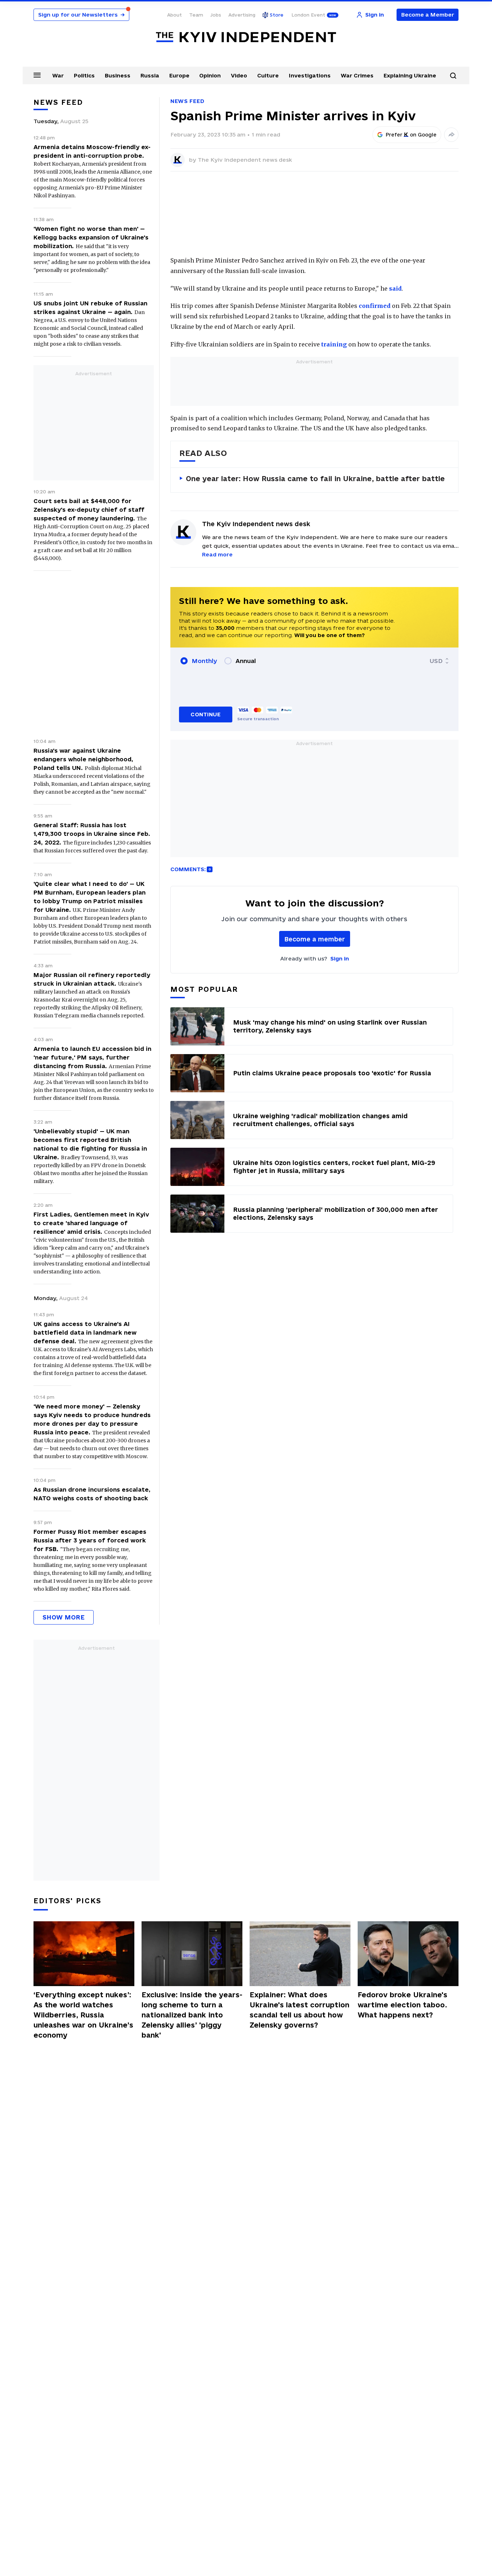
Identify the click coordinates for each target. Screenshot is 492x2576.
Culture (268, 75)
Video (239, 75)
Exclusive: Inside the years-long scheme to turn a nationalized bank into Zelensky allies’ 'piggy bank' (192, 2015)
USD (436, 661)
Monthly (204, 661)
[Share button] (451, 135)
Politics (84, 75)
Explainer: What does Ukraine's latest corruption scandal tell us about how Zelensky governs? (299, 2010)
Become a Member (428, 15)
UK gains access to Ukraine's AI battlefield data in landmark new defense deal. (85, 1332)
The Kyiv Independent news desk (245, 160)
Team (196, 15)
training (334, 344)
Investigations (310, 75)
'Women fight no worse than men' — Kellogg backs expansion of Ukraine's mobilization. (91, 237)
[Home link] (246, 37)
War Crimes (357, 75)
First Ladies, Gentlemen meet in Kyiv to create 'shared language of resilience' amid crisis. (91, 1223)
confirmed (375, 306)
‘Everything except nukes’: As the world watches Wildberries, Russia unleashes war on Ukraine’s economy (83, 2015)
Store (277, 15)
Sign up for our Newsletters (81, 15)
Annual (246, 661)
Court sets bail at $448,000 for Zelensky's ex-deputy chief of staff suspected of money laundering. (89, 510)
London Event (308, 15)
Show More (64, 1617)
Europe (179, 75)
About (175, 15)
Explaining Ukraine (410, 75)
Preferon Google (411, 135)
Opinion (210, 75)
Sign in (340, 958)
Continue (205, 714)
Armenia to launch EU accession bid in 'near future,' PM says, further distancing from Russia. (92, 1057)
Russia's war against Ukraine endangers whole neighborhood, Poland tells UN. (83, 759)
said (395, 288)
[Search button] (453, 76)
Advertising (242, 15)
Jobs (216, 15)
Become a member (315, 939)
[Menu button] (37, 75)
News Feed (187, 101)
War (58, 75)
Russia (150, 75)
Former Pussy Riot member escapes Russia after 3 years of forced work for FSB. (90, 1540)
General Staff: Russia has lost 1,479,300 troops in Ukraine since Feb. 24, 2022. (92, 834)
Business (118, 75)
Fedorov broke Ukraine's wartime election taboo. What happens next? (402, 2005)
